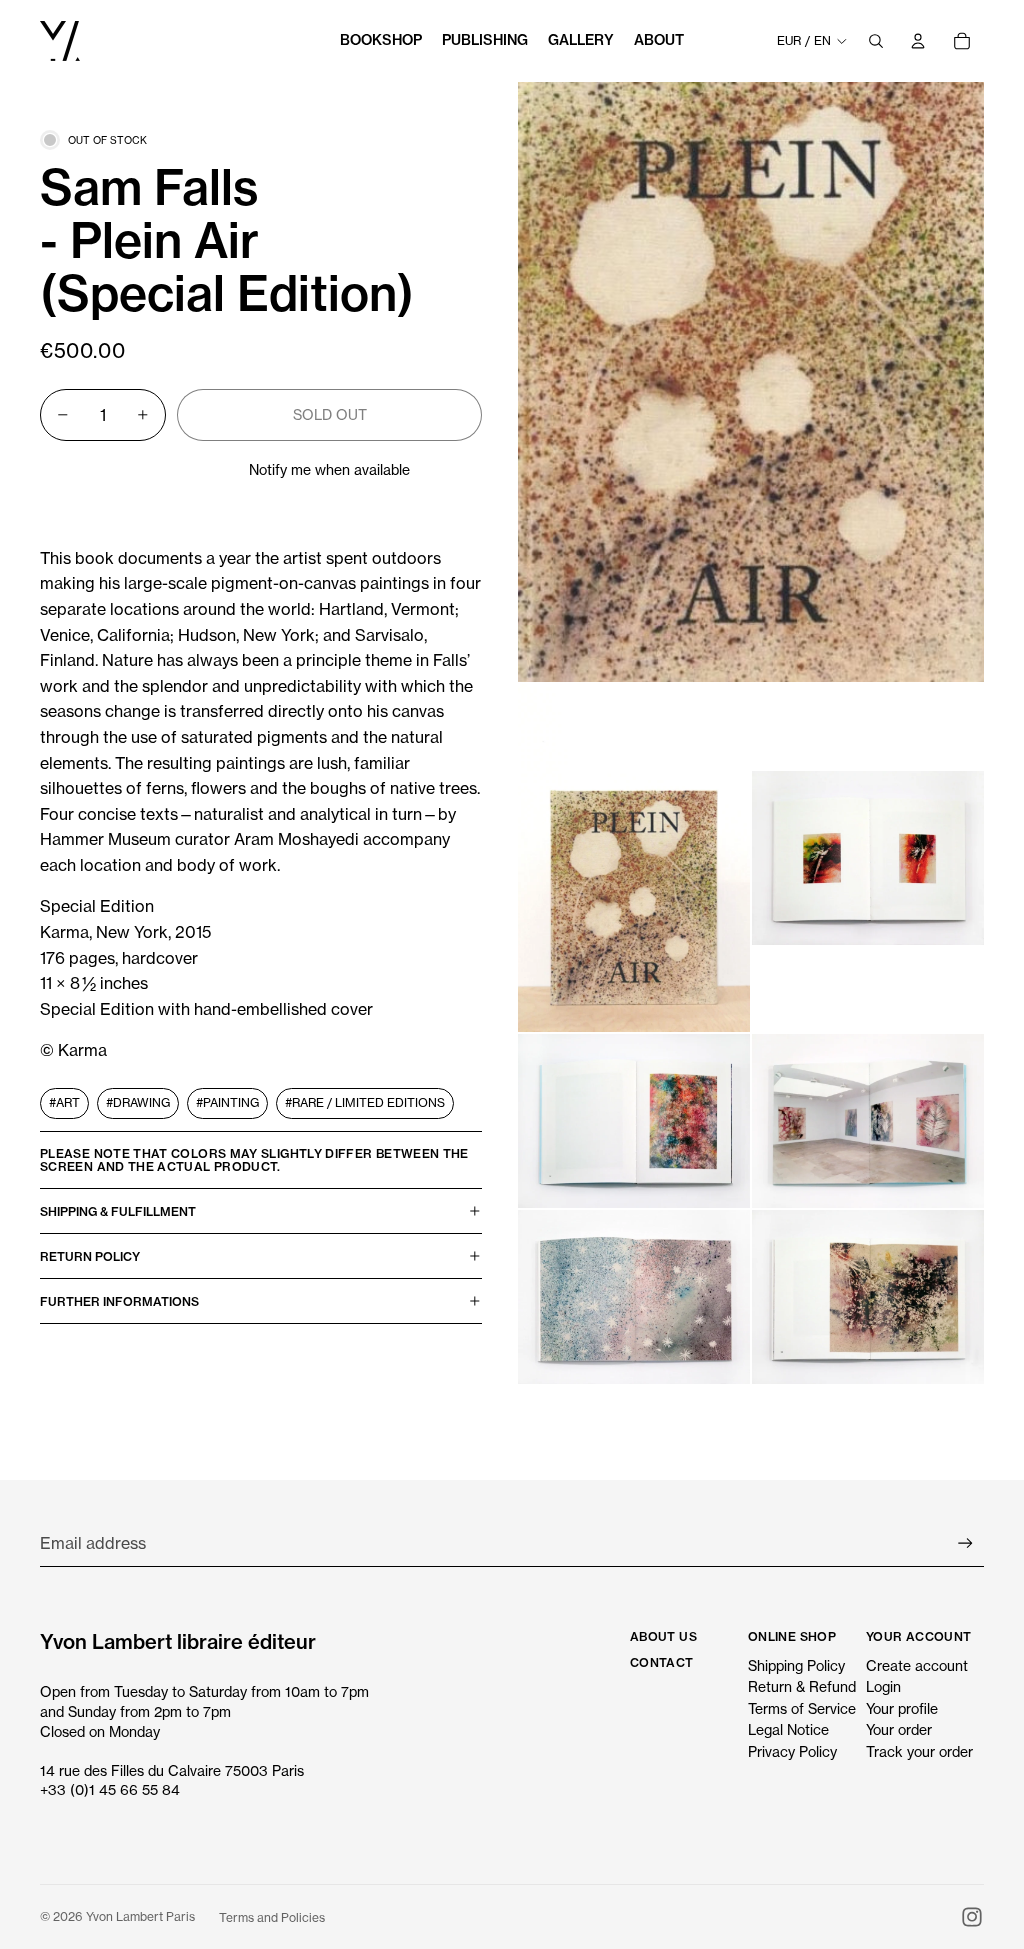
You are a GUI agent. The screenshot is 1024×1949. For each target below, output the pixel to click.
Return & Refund (802, 1686)
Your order (899, 1729)
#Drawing (138, 1102)
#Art (64, 1102)
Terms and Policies (272, 1917)
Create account (917, 1665)
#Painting (227, 1102)
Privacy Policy (792, 1751)
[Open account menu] (918, 41)
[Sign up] (965, 1543)
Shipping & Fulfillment (118, 1211)
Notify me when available (329, 469)
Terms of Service (802, 1708)
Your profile (902, 1708)
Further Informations (119, 1301)
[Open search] (876, 41)
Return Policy (90, 1256)
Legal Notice (788, 1729)
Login (883, 1686)
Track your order (919, 1751)
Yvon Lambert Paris (140, 1916)
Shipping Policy (796, 1665)
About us (663, 1636)
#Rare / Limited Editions (365, 1102)
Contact (662, 1662)
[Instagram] (972, 1917)
